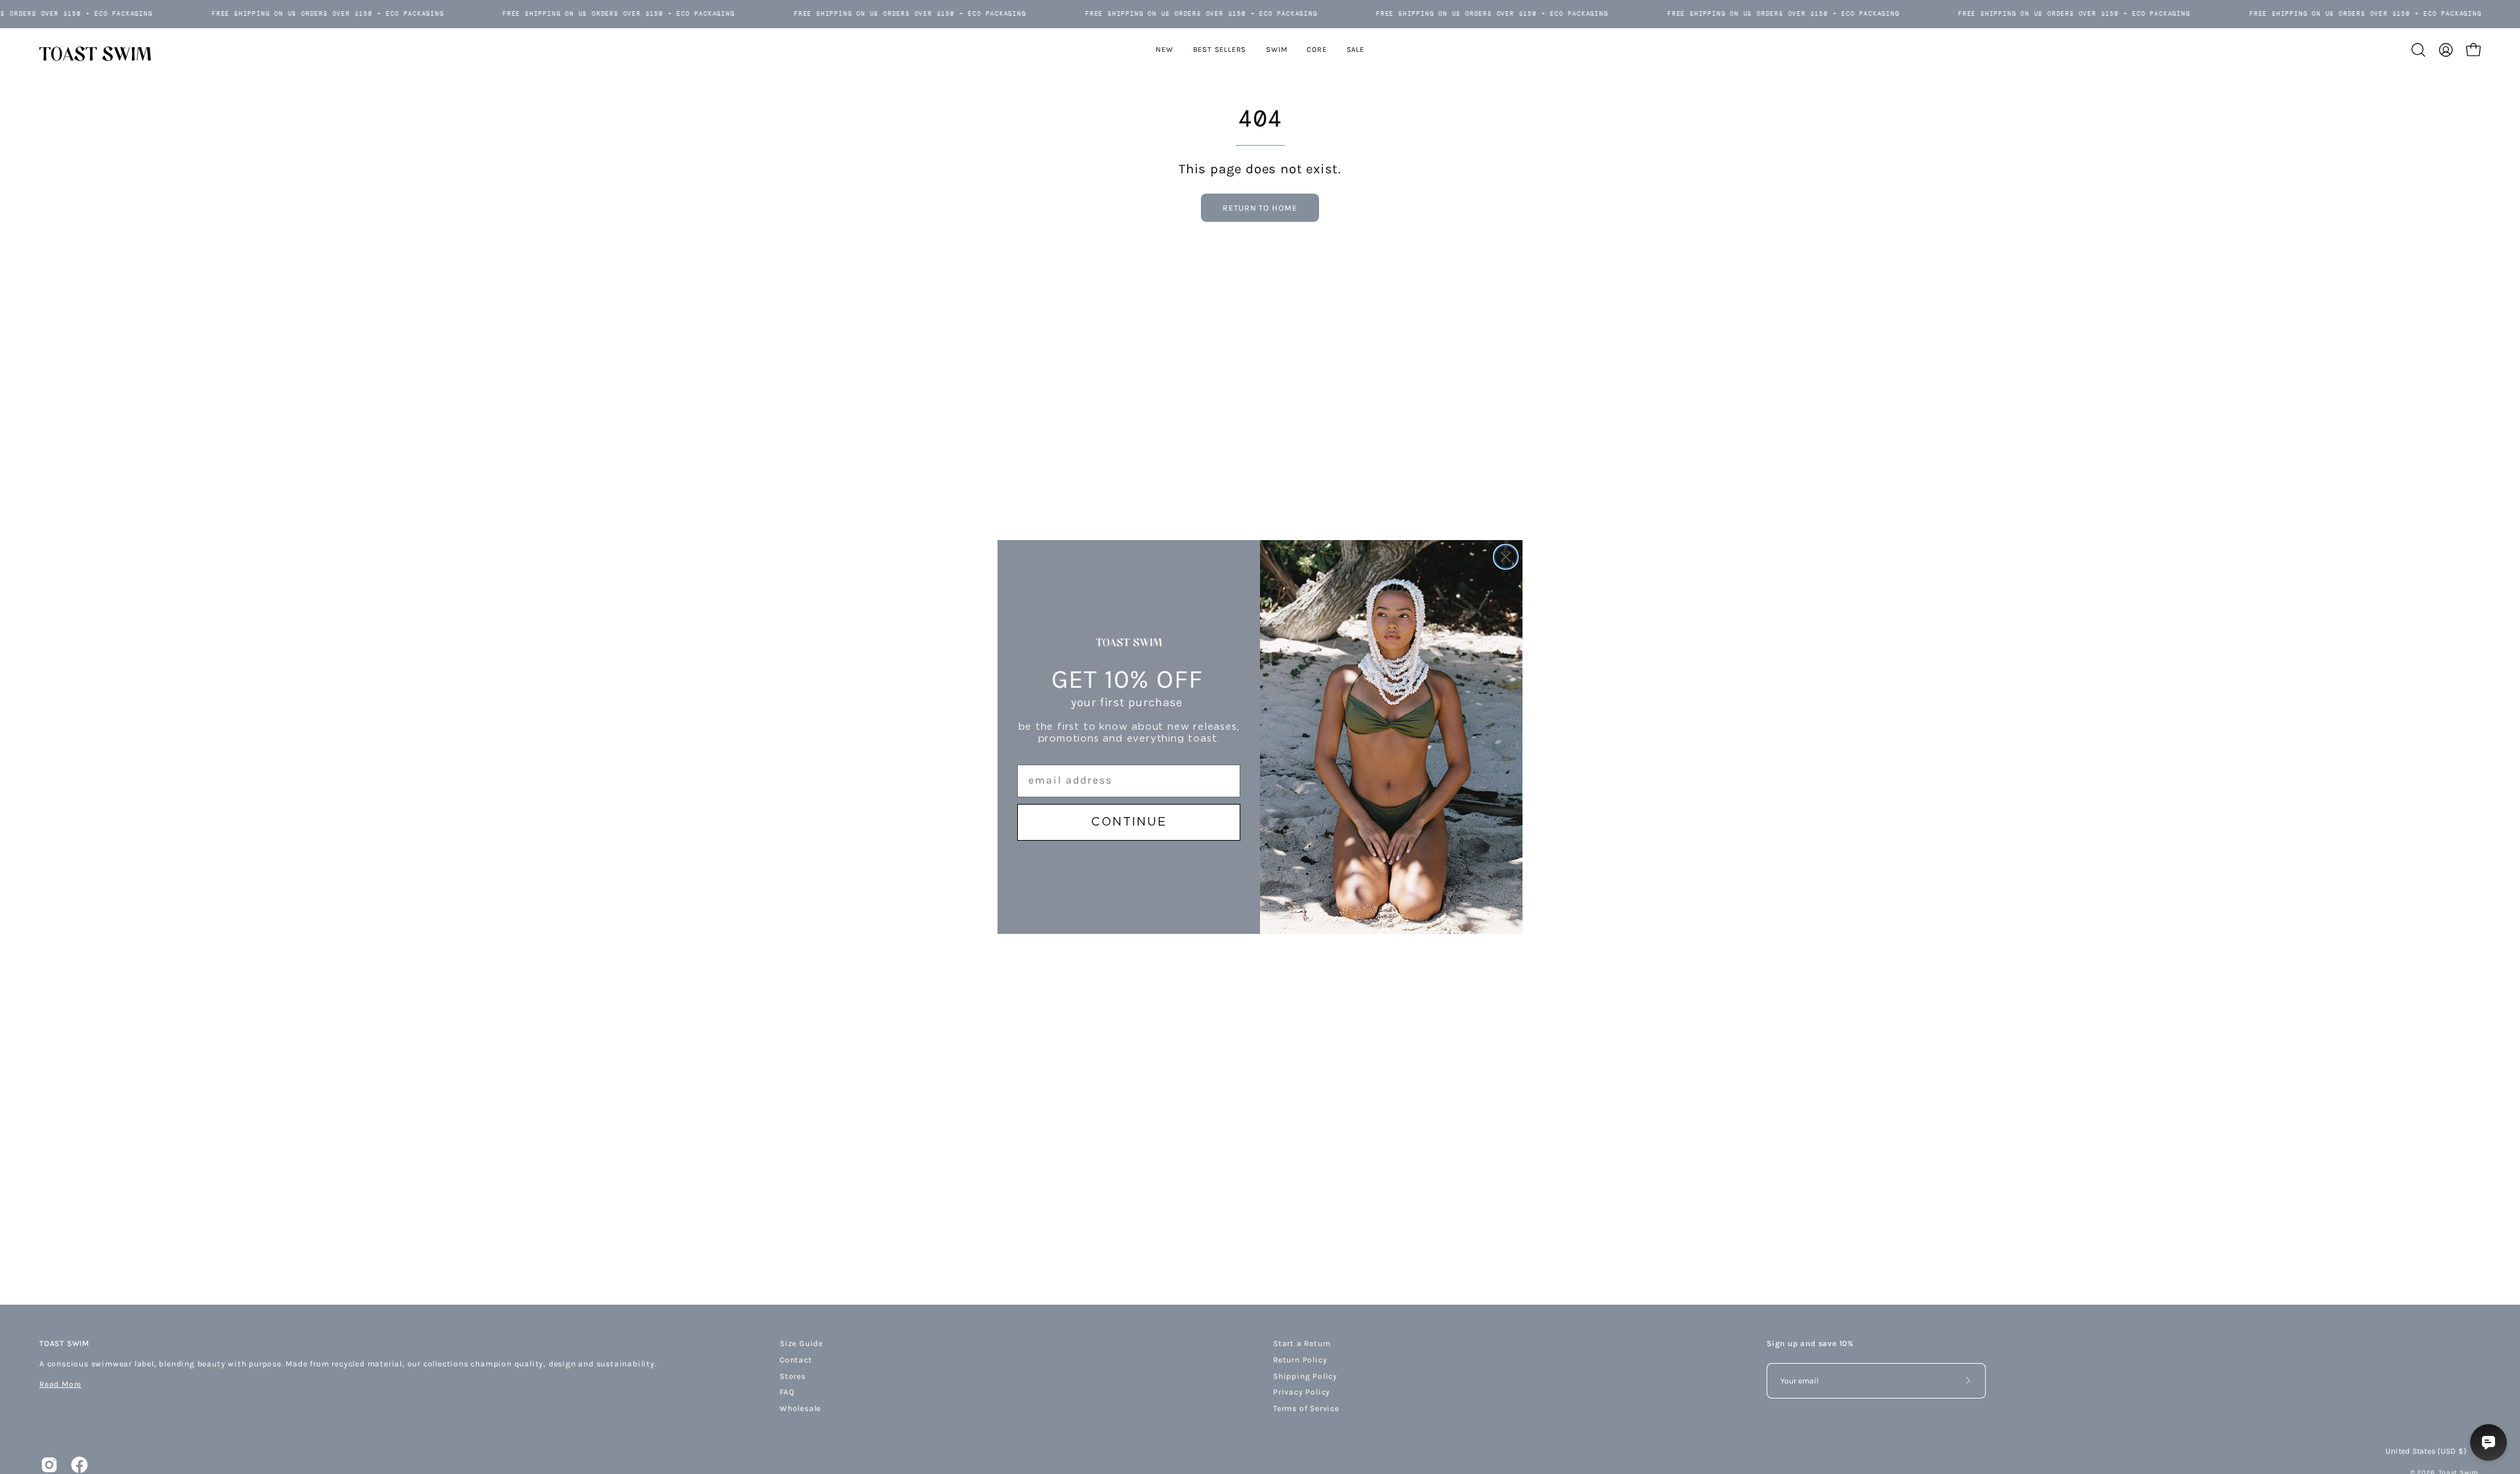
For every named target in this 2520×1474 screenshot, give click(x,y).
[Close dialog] (1506, 557)
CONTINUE (1129, 822)
